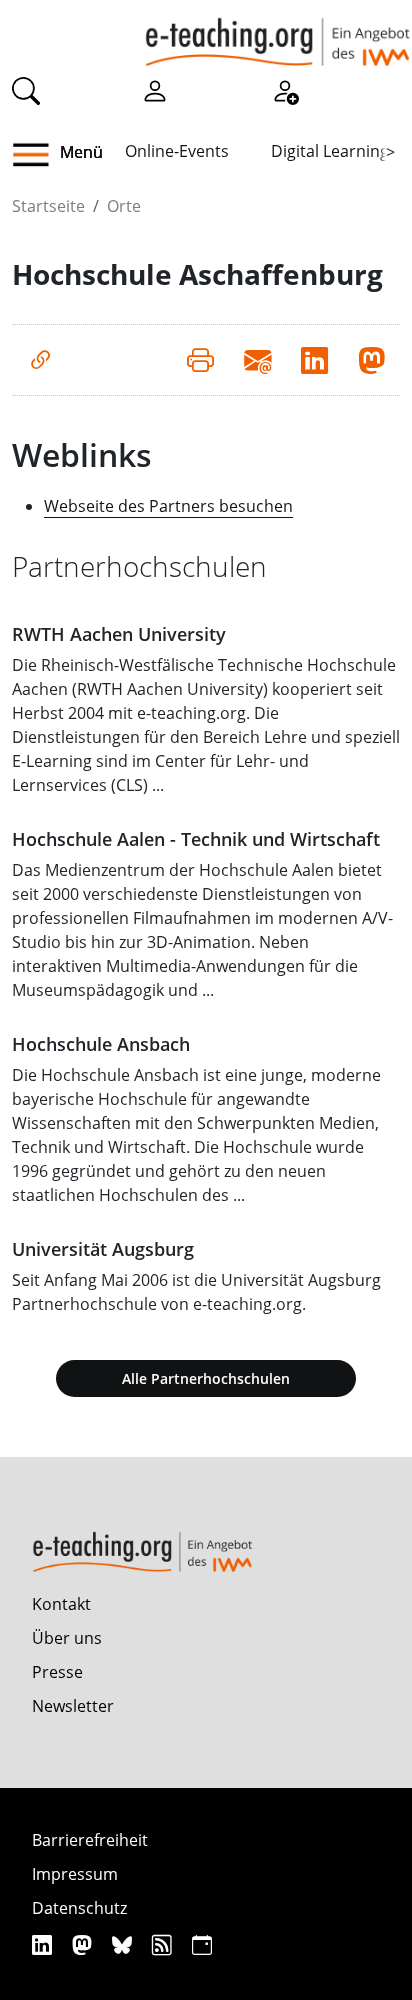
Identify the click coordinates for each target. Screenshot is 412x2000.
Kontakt (61, 1604)
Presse (57, 1672)
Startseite (48, 206)
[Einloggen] (155, 89)
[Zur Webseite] (40, 360)
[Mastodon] (84, 1944)
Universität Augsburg (103, 1249)
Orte (124, 206)
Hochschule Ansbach (101, 1044)
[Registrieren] (285, 89)
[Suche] (26, 89)
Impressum (75, 1874)
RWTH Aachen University (119, 634)
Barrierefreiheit (90, 1840)
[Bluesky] (124, 1944)
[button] (38, 155)
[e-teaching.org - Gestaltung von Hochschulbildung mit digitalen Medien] (277, 33)
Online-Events (177, 151)
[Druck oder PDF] (200, 360)
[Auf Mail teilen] (257, 360)
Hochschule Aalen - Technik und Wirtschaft (196, 839)
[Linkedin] (44, 1944)
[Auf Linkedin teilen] (314, 360)
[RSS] (164, 1944)
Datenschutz (79, 1908)
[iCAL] (202, 1944)
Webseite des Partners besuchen (168, 506)
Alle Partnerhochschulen (206, 1378)
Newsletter (73, 1706)
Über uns (67, 1638)
